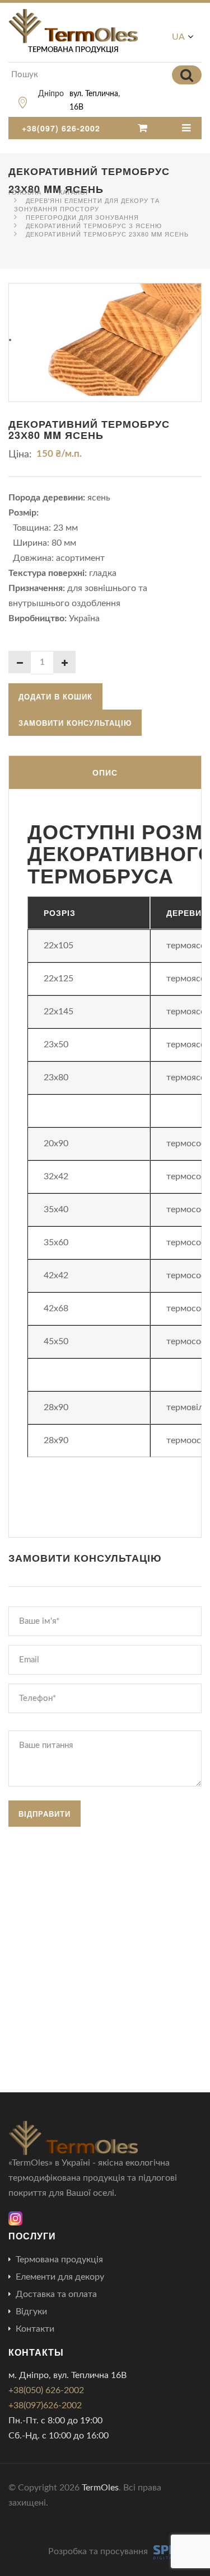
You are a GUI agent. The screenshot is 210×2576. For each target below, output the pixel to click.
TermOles (100, 2488)
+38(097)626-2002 (45, 2405)
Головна (25, 192)
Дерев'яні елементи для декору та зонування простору (87, 204)
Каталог (74, 192)
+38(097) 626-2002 (61, 128)
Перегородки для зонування (82, 217)
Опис (105, 772)
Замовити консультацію (75, 723)
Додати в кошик (55, 696)
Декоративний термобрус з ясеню (94, 225)
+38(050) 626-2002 (46, 2390)
